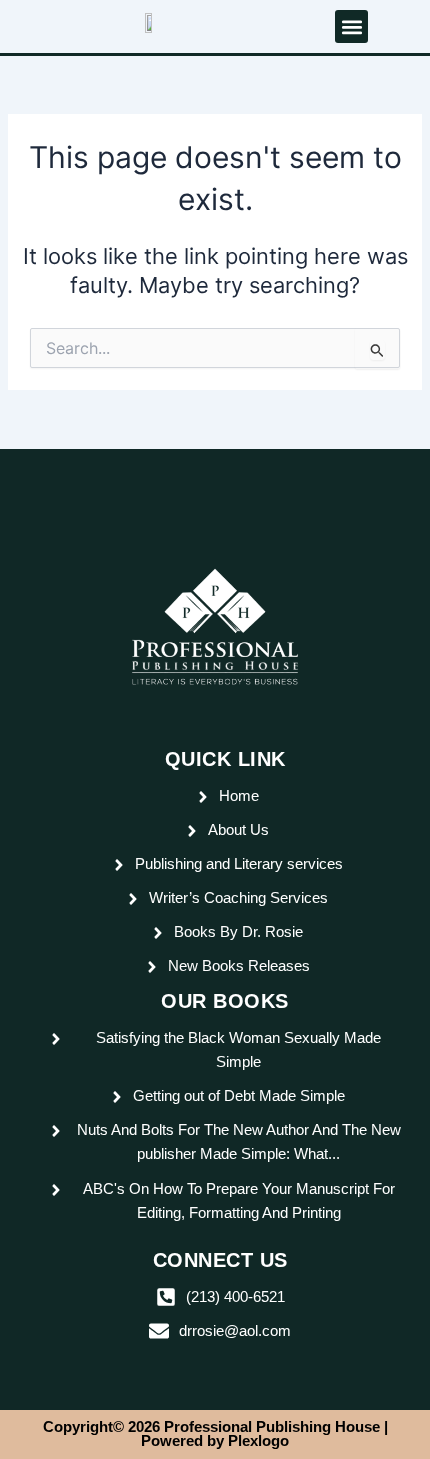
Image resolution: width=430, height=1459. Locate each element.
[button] (351, 26)
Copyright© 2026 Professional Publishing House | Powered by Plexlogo (215, 1434)
